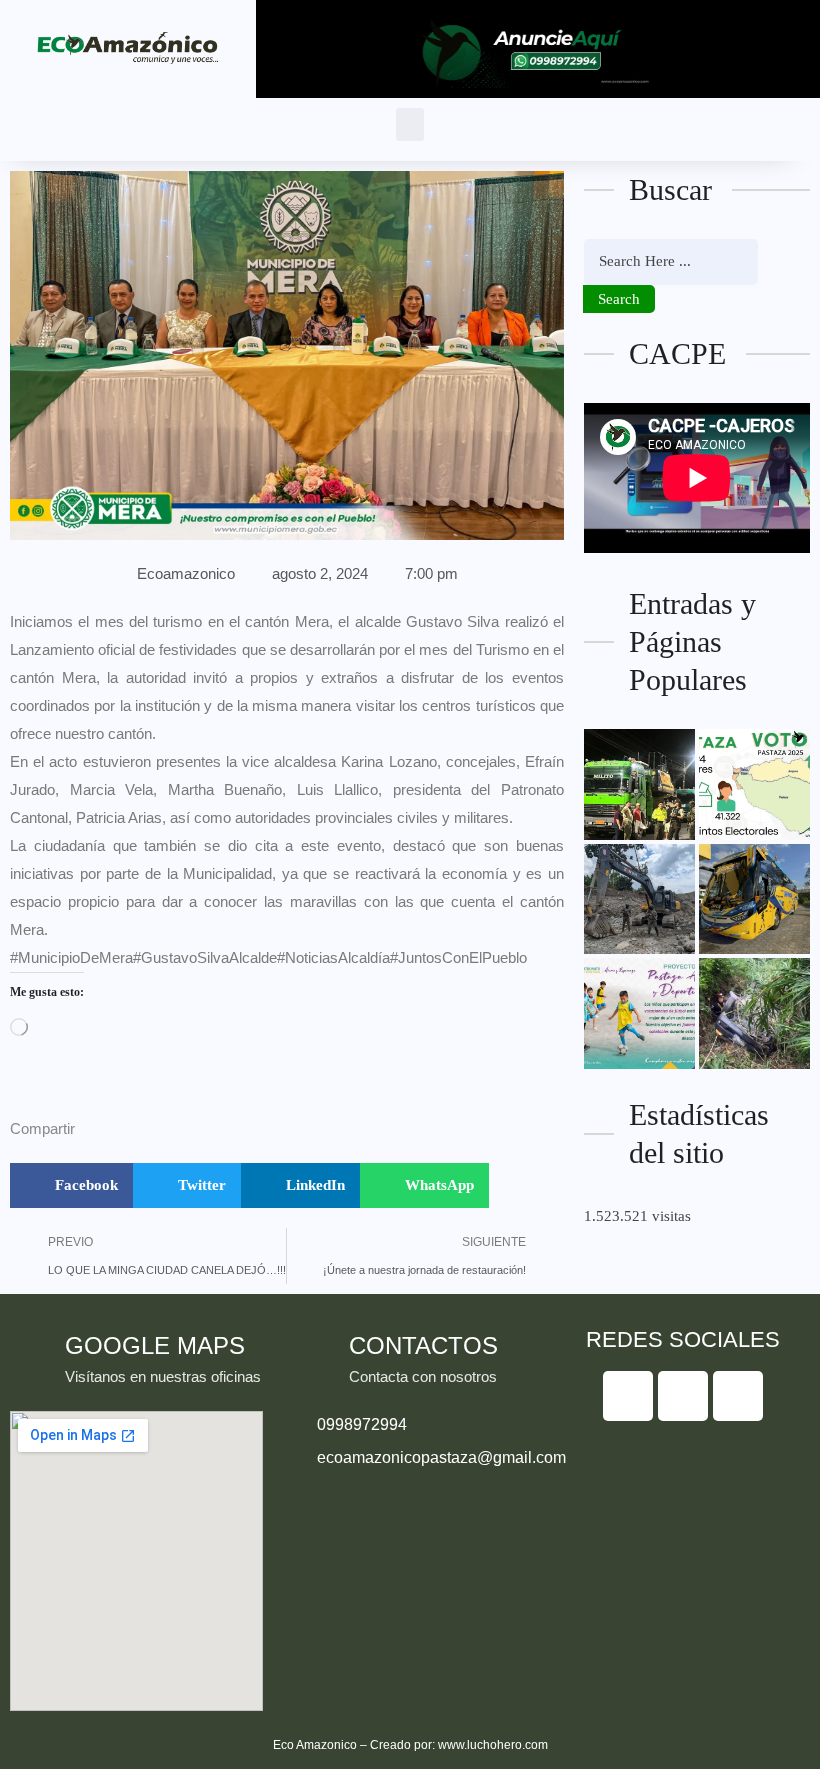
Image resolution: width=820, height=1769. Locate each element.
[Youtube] (738, 1396)
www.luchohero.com (493, 1745)
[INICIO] (639, 784)
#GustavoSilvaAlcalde (205, 957)
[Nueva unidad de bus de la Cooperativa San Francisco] (754, 899)
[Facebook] (628, 1396)
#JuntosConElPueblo (458, 957)
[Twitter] (683, 1396)
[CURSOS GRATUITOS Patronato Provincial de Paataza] (639, 1013)
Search (619, 299)
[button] (410, 124)
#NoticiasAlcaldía (333, 957)
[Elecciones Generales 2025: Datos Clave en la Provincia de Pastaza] (754, 784)
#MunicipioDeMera (71, 957)
